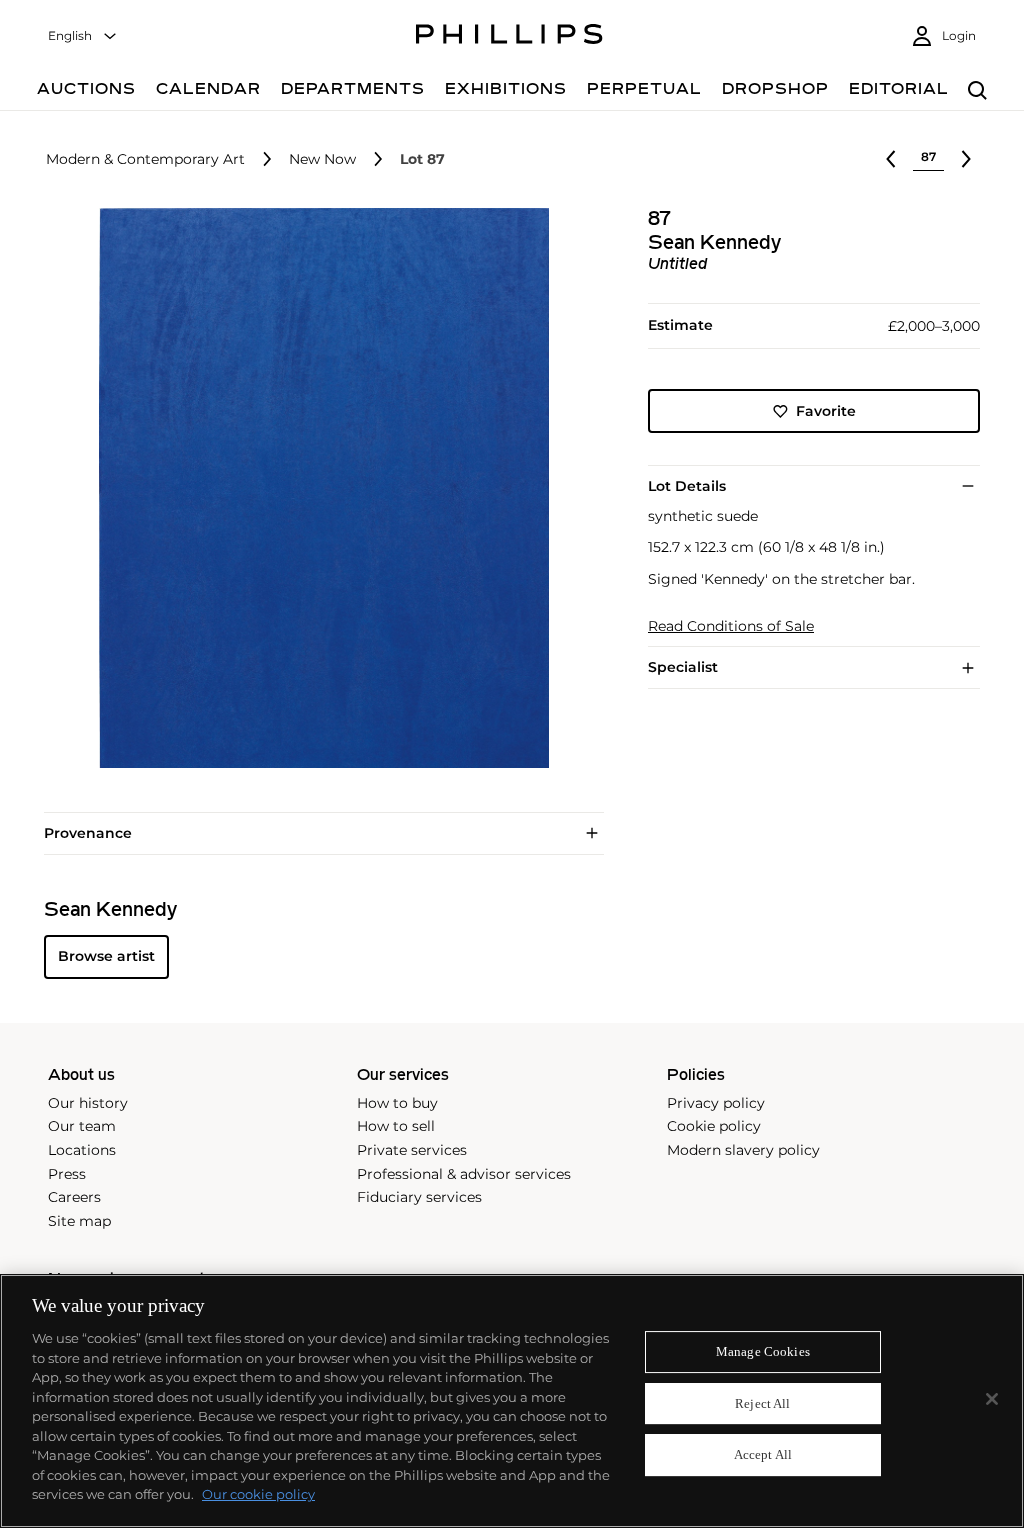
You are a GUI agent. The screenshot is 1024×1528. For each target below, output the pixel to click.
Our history (88, 1103)
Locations (82, 1150)
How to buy (397, 1103)
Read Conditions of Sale (731, 626)
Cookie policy (714, 1126)
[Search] (977, 91)
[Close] (992, 1399)
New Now (322, 159)
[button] (318, 488)
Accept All (763, 1455)
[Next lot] (966, 159)
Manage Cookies (763, 1351)
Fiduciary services (419, 1197)
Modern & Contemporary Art (145, 159)
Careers (74, 1197)
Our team (82, 1126)
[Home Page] (509, 37)
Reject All (762, 1403)
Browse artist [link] (106, 956)
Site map (79, 1221)
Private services (412, 1150)
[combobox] (83, 36)
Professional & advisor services (464, 1174)
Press (67, 1174)
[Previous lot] (891, 159)
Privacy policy (716, 1103)
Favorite (826, 411)
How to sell (396, 1126)
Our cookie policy (258, 1494)
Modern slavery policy (743, 1150)
